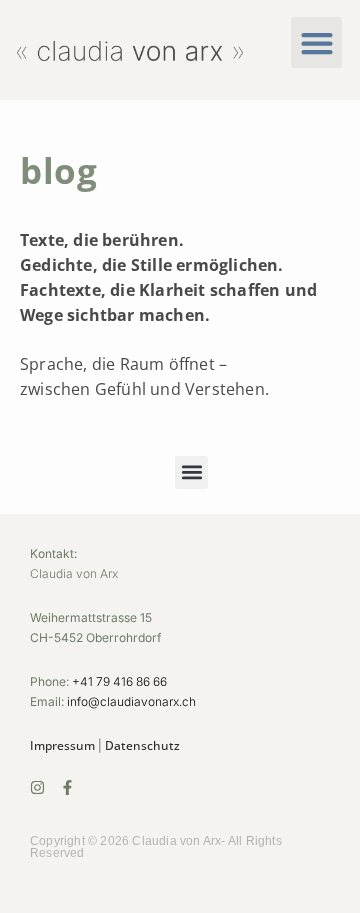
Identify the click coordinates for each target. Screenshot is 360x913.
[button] (316, 42)
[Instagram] (37, 787)
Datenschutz (142, 745)
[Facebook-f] (67, 787)
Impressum (62, 745)
